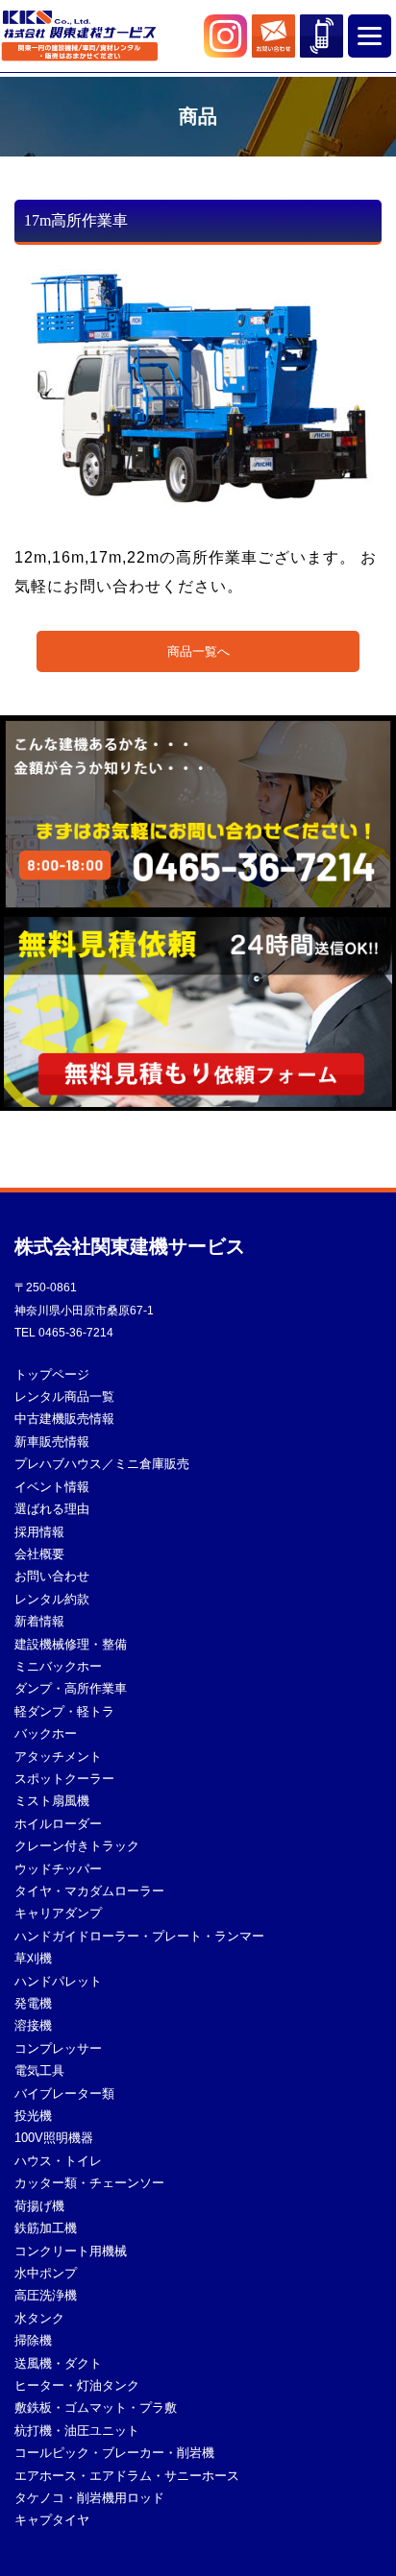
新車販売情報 (52, 1442)
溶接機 (33, 2026)
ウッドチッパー (58, 1869)
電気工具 (39, 2071)
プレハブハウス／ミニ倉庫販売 (102, 1464)
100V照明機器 (54, 2138)
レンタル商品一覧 (64, 1397)
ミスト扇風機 (52, 1801)
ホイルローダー (58, 1824)
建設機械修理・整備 (71, 1645)
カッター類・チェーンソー (89, 2183)
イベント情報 (52, 1487)
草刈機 (33, 1959)
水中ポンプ (46, 2274)
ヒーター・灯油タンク (77, 2386)
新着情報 (39, 1622)
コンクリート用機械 (71, 2251)
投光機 (33, 2116)
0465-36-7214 (76, 1333)
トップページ (52, 1375)
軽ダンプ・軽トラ (64, 1712)
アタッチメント (58, 1757)
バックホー (46, 1734)
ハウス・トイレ (58, 2161)
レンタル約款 (52, 1600)
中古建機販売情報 (64, 1419)
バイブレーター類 (64, 2094)
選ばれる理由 (52, 1509)
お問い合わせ (52, 1577)
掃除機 (33, 2341)
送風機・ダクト (58, 2364)
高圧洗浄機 (46, 2296)
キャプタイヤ (52, 2520)
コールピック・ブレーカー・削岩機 (114, 2453)
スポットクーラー (64, 1779)
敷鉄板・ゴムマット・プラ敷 (96, 2408)
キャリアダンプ (58, 1914)
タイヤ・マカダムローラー (89, 1891)
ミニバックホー (58, 1667)
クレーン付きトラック (77, 1846)
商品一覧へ (198, 651)
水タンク (39, 2319)
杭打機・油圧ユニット (77, 2431)
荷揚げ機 (39, 2206)
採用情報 (39, 1532)
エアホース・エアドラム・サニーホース (127, 2476)
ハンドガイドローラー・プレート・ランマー (139, 1937)
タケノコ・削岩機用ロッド (89, 2498)
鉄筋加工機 (46, 2228)
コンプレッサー (58, 2049)
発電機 (33, 2004)
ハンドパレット (58, 1982)
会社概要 (39, 1554)
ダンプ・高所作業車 (71, 1689)
